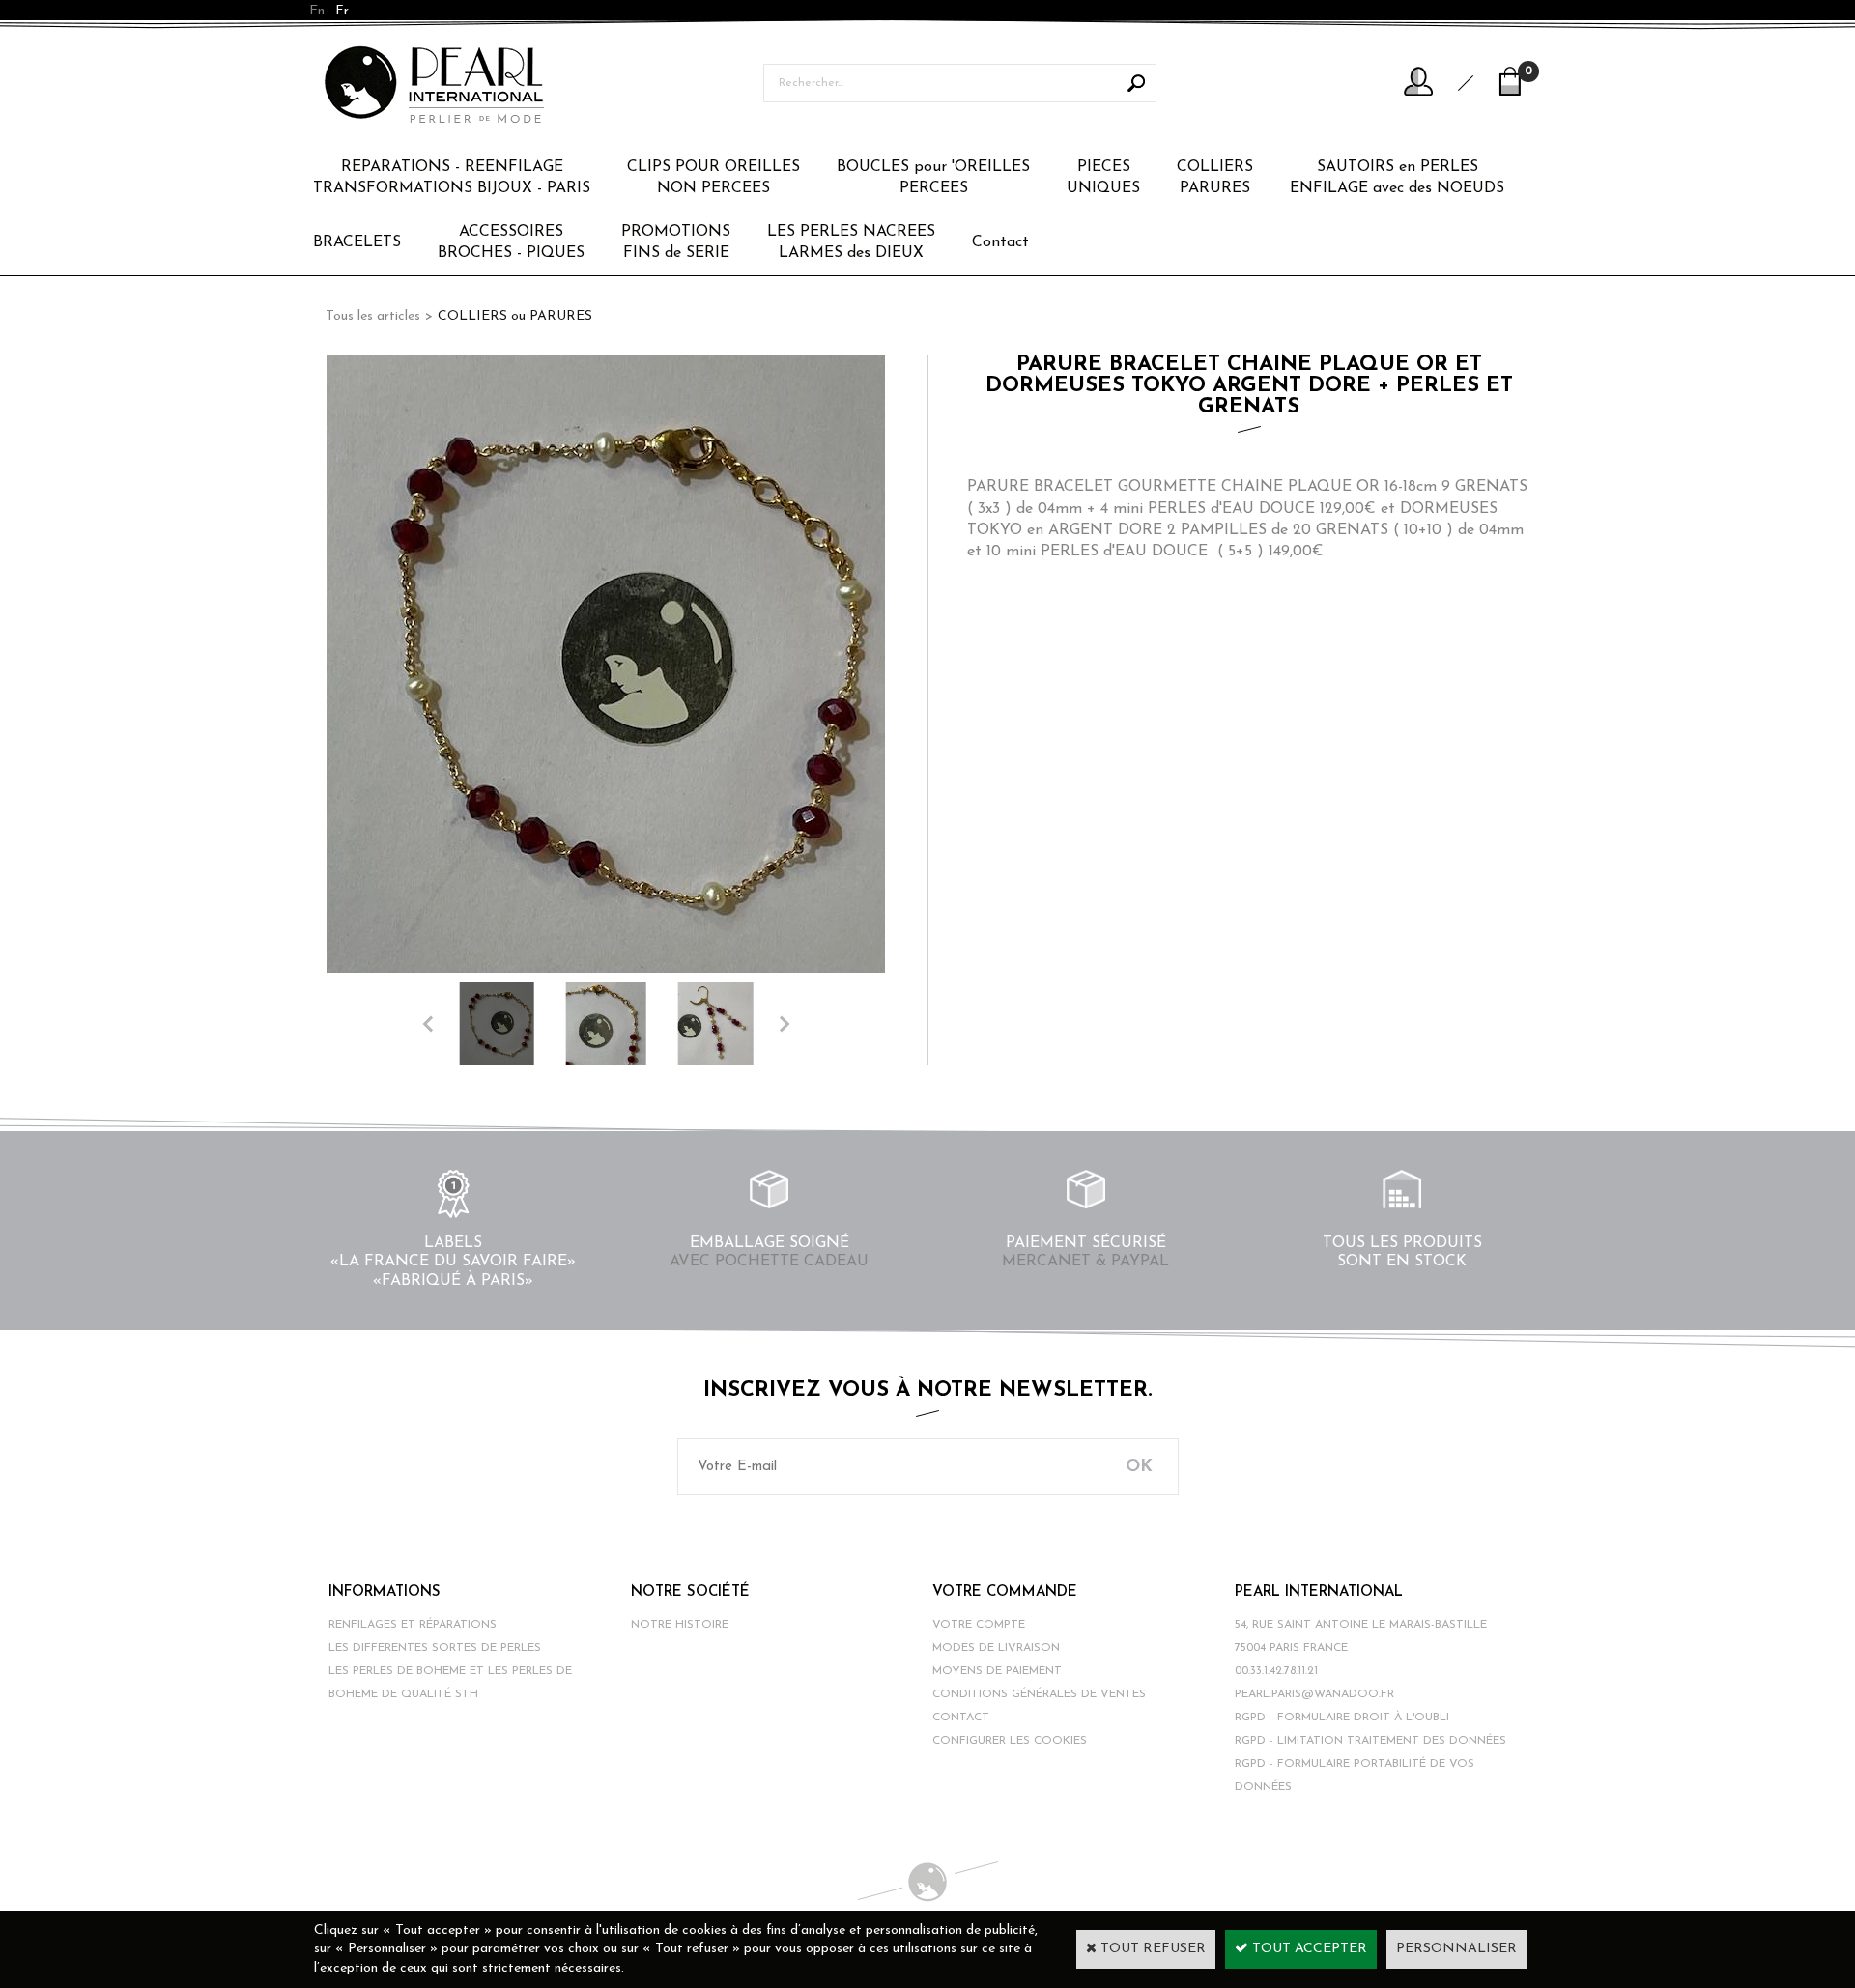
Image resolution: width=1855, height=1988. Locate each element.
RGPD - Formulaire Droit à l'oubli (1342, 1718)
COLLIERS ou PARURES (515, 316)
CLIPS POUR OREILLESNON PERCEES (713, 178)
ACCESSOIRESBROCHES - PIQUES (511, 242)
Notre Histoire (680, 1625)
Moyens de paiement (997, 1671)
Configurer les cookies (1010, 1741)
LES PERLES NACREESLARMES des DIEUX (851, 242)
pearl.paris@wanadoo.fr (1314, 1694)
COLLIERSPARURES (1215, 178)
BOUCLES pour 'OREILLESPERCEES (933, 178)
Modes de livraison (996, 1648)
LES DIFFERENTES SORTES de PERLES (435, 1648)
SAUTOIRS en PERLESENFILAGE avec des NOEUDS (1397, 178)
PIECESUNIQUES (1103, 178)
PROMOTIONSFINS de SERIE (676, 242)
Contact (1000, 242)
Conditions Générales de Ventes (1039, 1694)
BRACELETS (357, 242)
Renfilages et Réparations (413, 1625)
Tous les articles (373, 316)
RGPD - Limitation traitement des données (1370, 1741)
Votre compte (979, 1625)
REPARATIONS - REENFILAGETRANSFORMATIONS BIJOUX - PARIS (452, 178)
